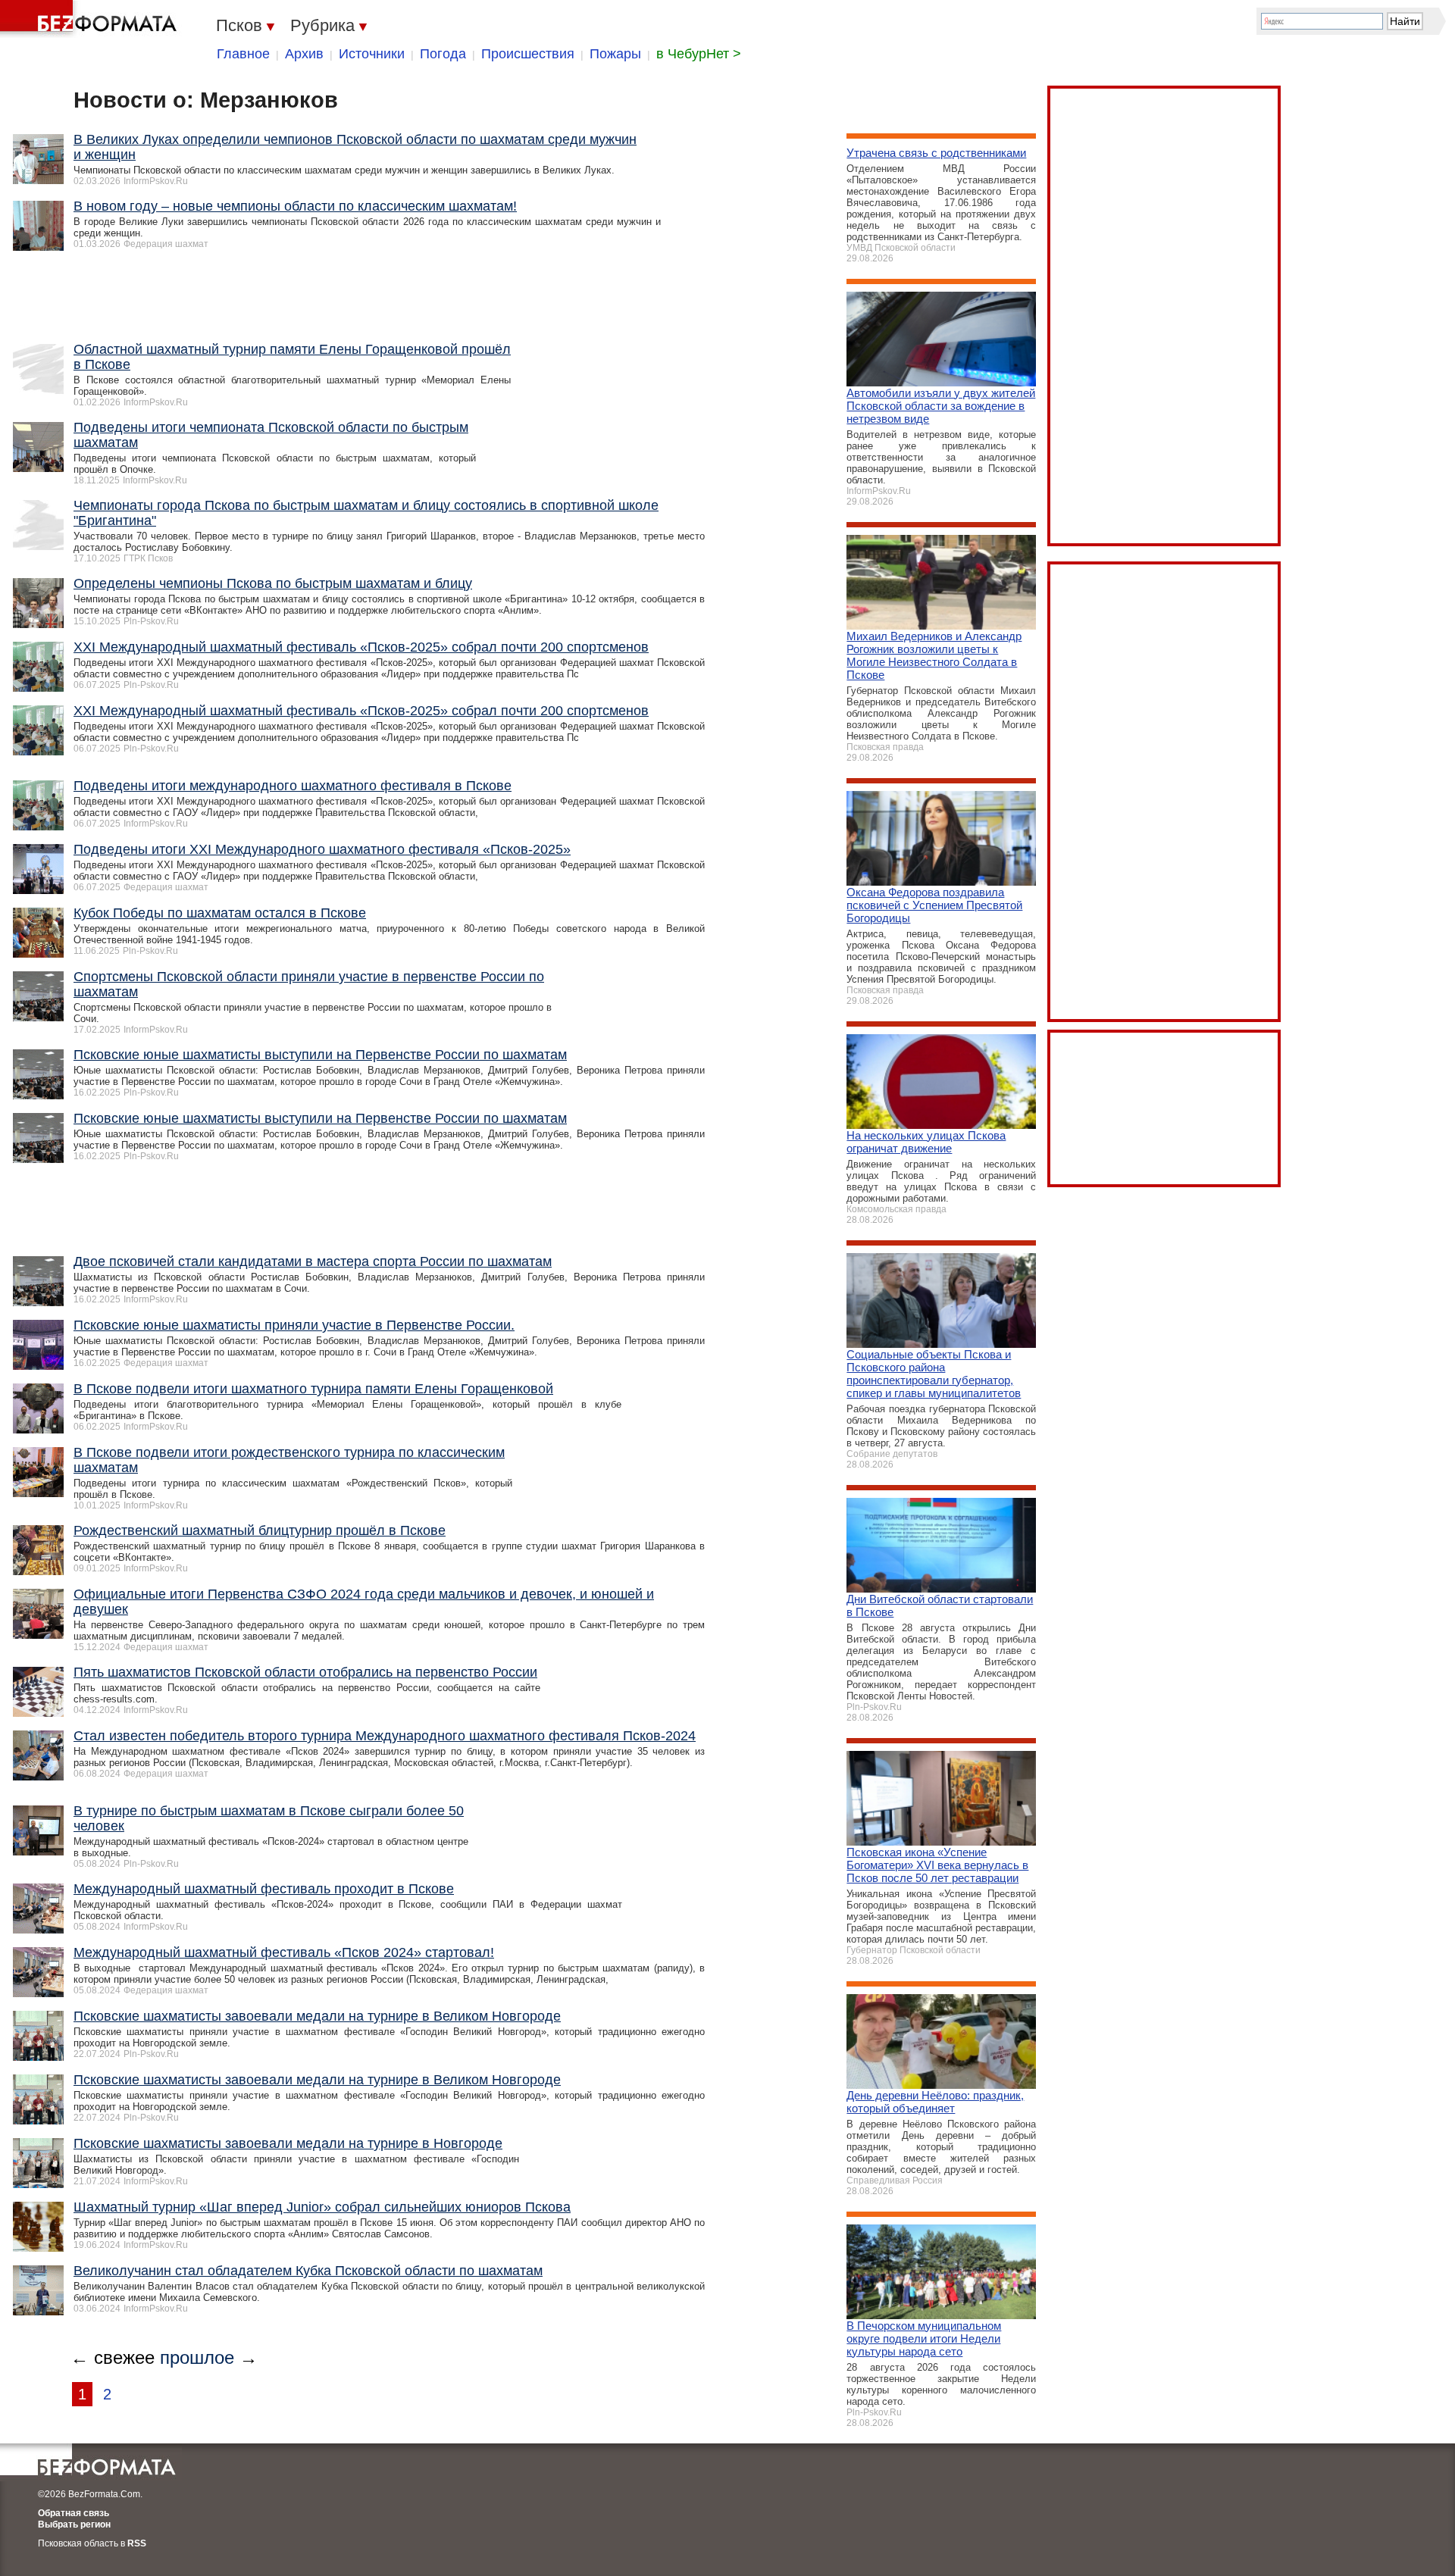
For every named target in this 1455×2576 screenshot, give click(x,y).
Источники (372, 54)
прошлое (197, 2357)
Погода (443, 54)
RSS (137, 2543)
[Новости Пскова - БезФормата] (91, 19)
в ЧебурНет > (699, 54)
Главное (243, 54)
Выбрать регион (74, 2524)
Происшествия (528, 54)
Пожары (615, 54)
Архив (304, 54)
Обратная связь (74, 2513)
